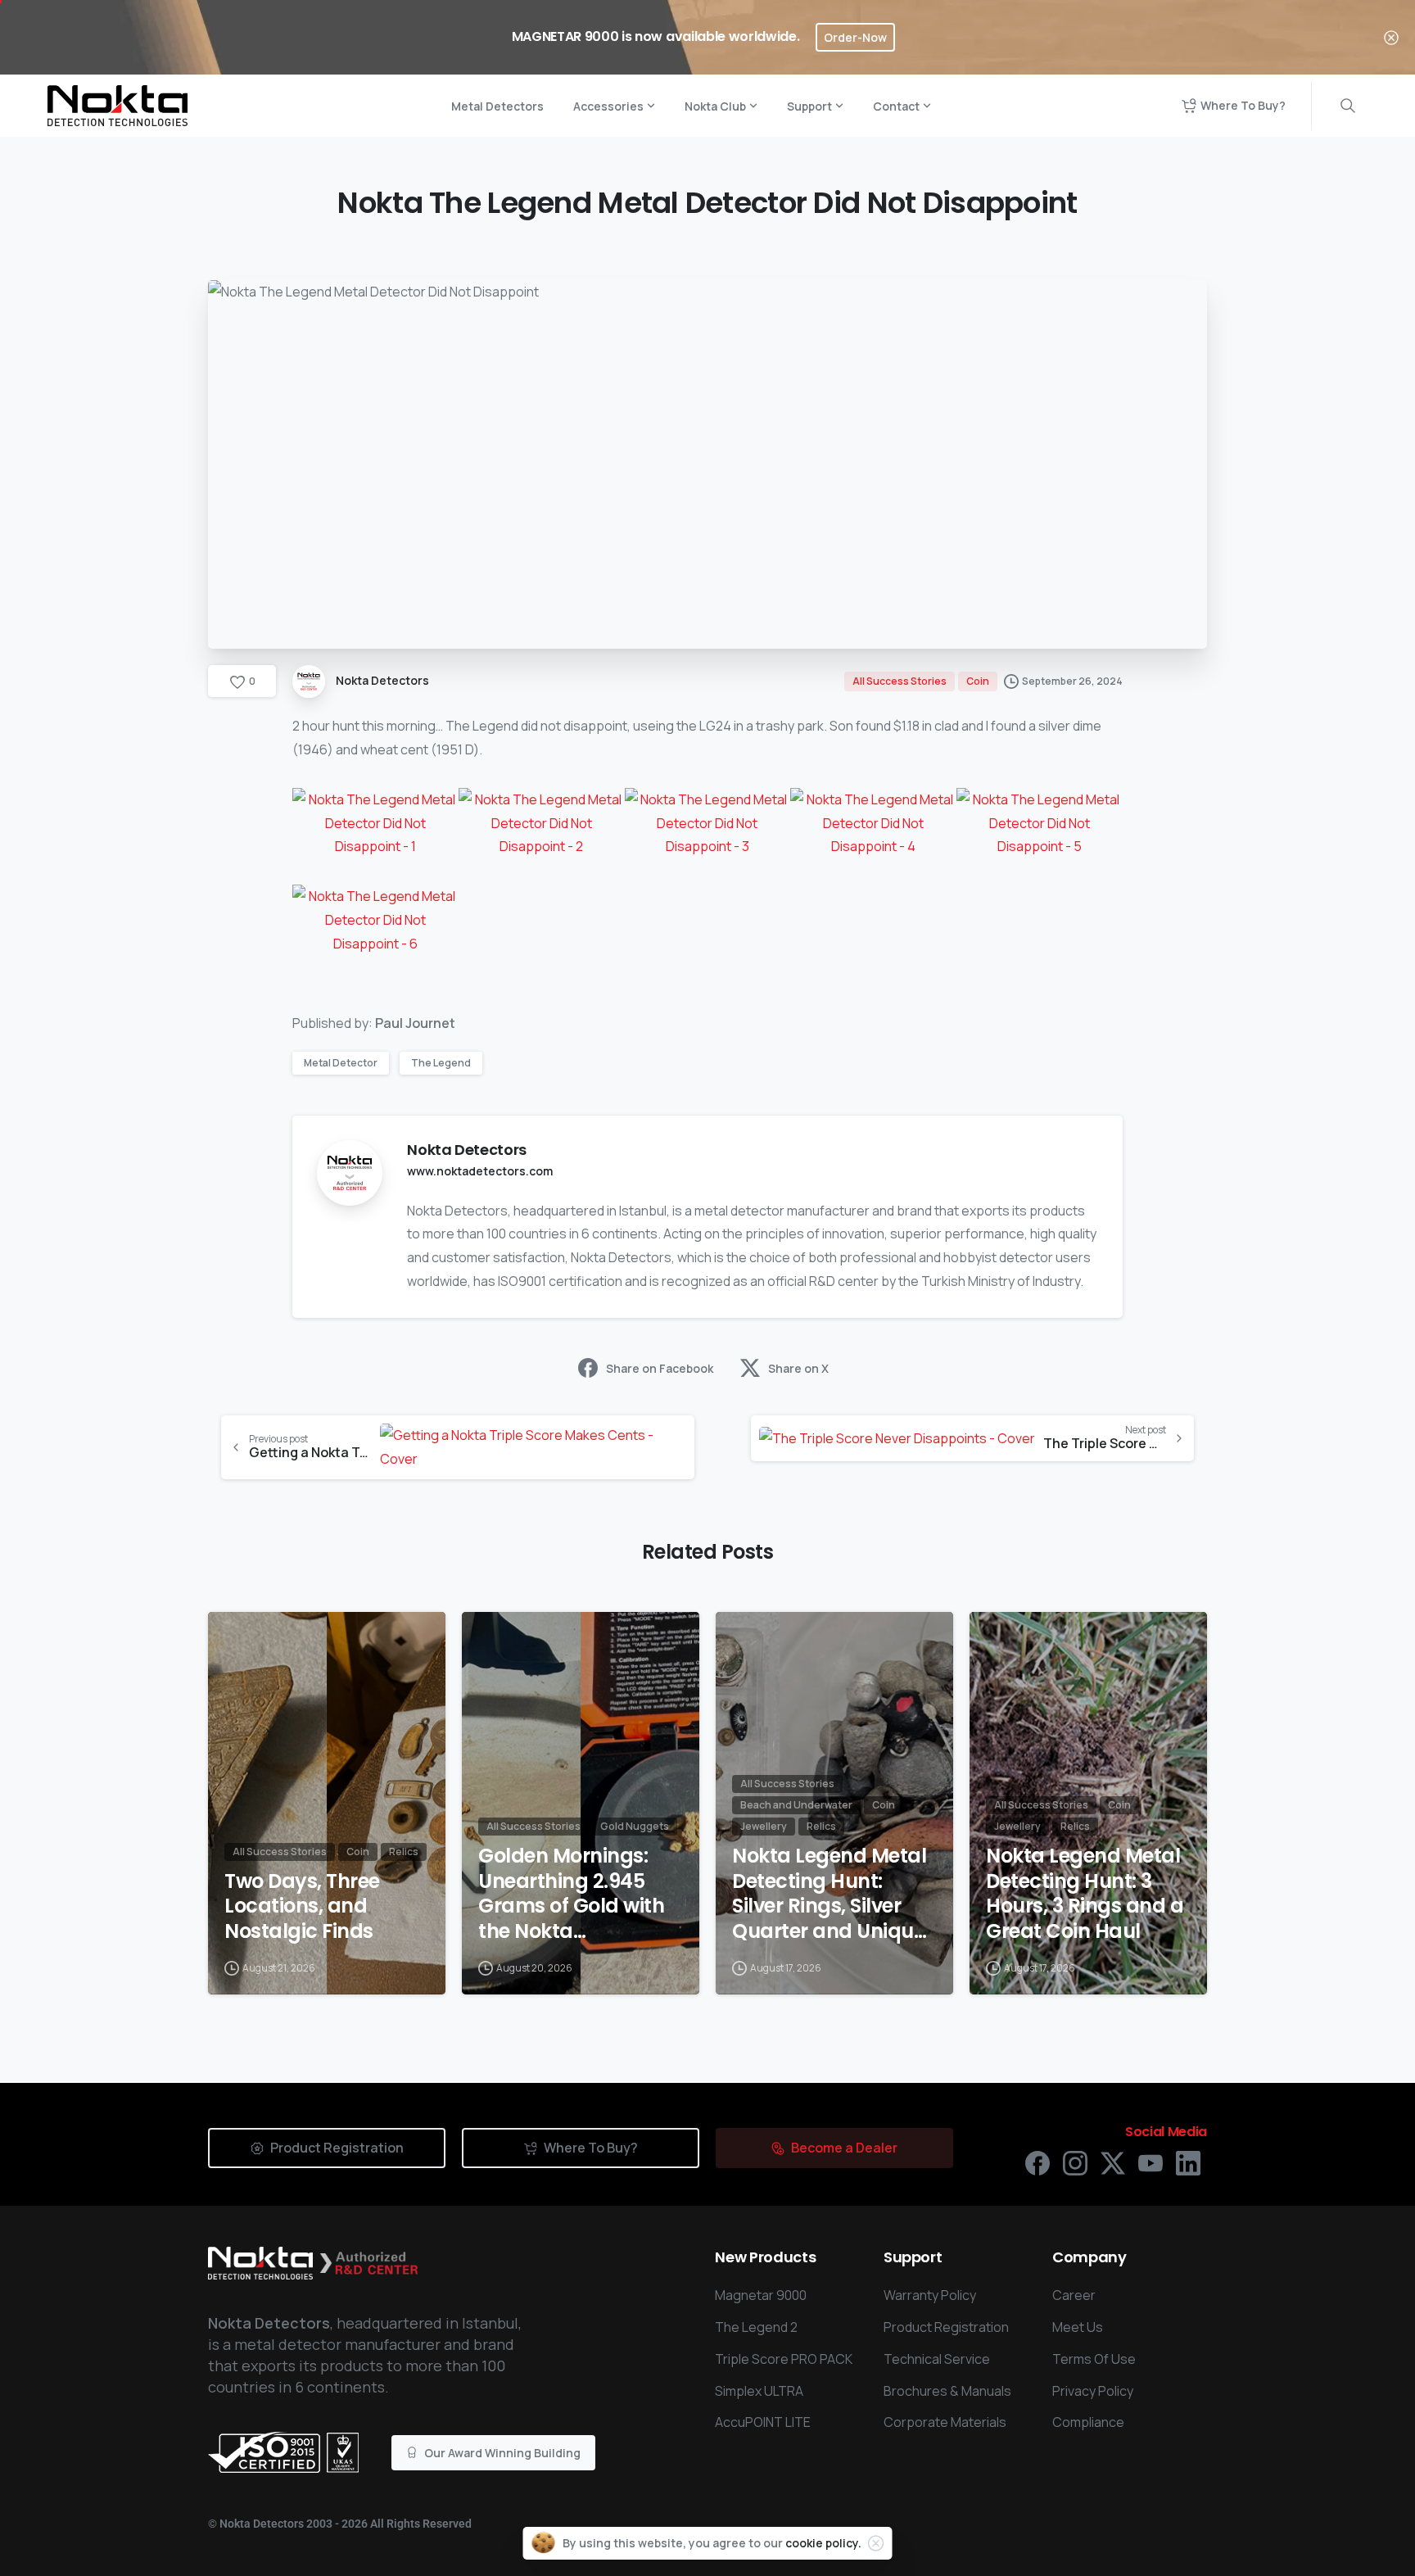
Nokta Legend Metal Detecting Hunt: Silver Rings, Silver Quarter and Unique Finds (829, 1894)
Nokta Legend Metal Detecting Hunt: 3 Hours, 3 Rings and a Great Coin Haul (1085, 1894)
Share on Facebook (660, 1368)
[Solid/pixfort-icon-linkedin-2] (1188, 2162)
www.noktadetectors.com (480, 1171)
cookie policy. (823, 2543)
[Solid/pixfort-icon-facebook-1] (1038, 2162)
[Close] (1391, 37)
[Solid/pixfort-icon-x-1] (1113, 2162)
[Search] (1348, 106)
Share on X (798, 1368)
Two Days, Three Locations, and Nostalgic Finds (302, 1907)
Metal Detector (341, 1063)
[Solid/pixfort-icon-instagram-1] (1075, 2162)
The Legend (441, 1063)
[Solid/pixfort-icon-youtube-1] (1151, 2162)
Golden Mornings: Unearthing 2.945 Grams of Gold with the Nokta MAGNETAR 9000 (571, 1894)
